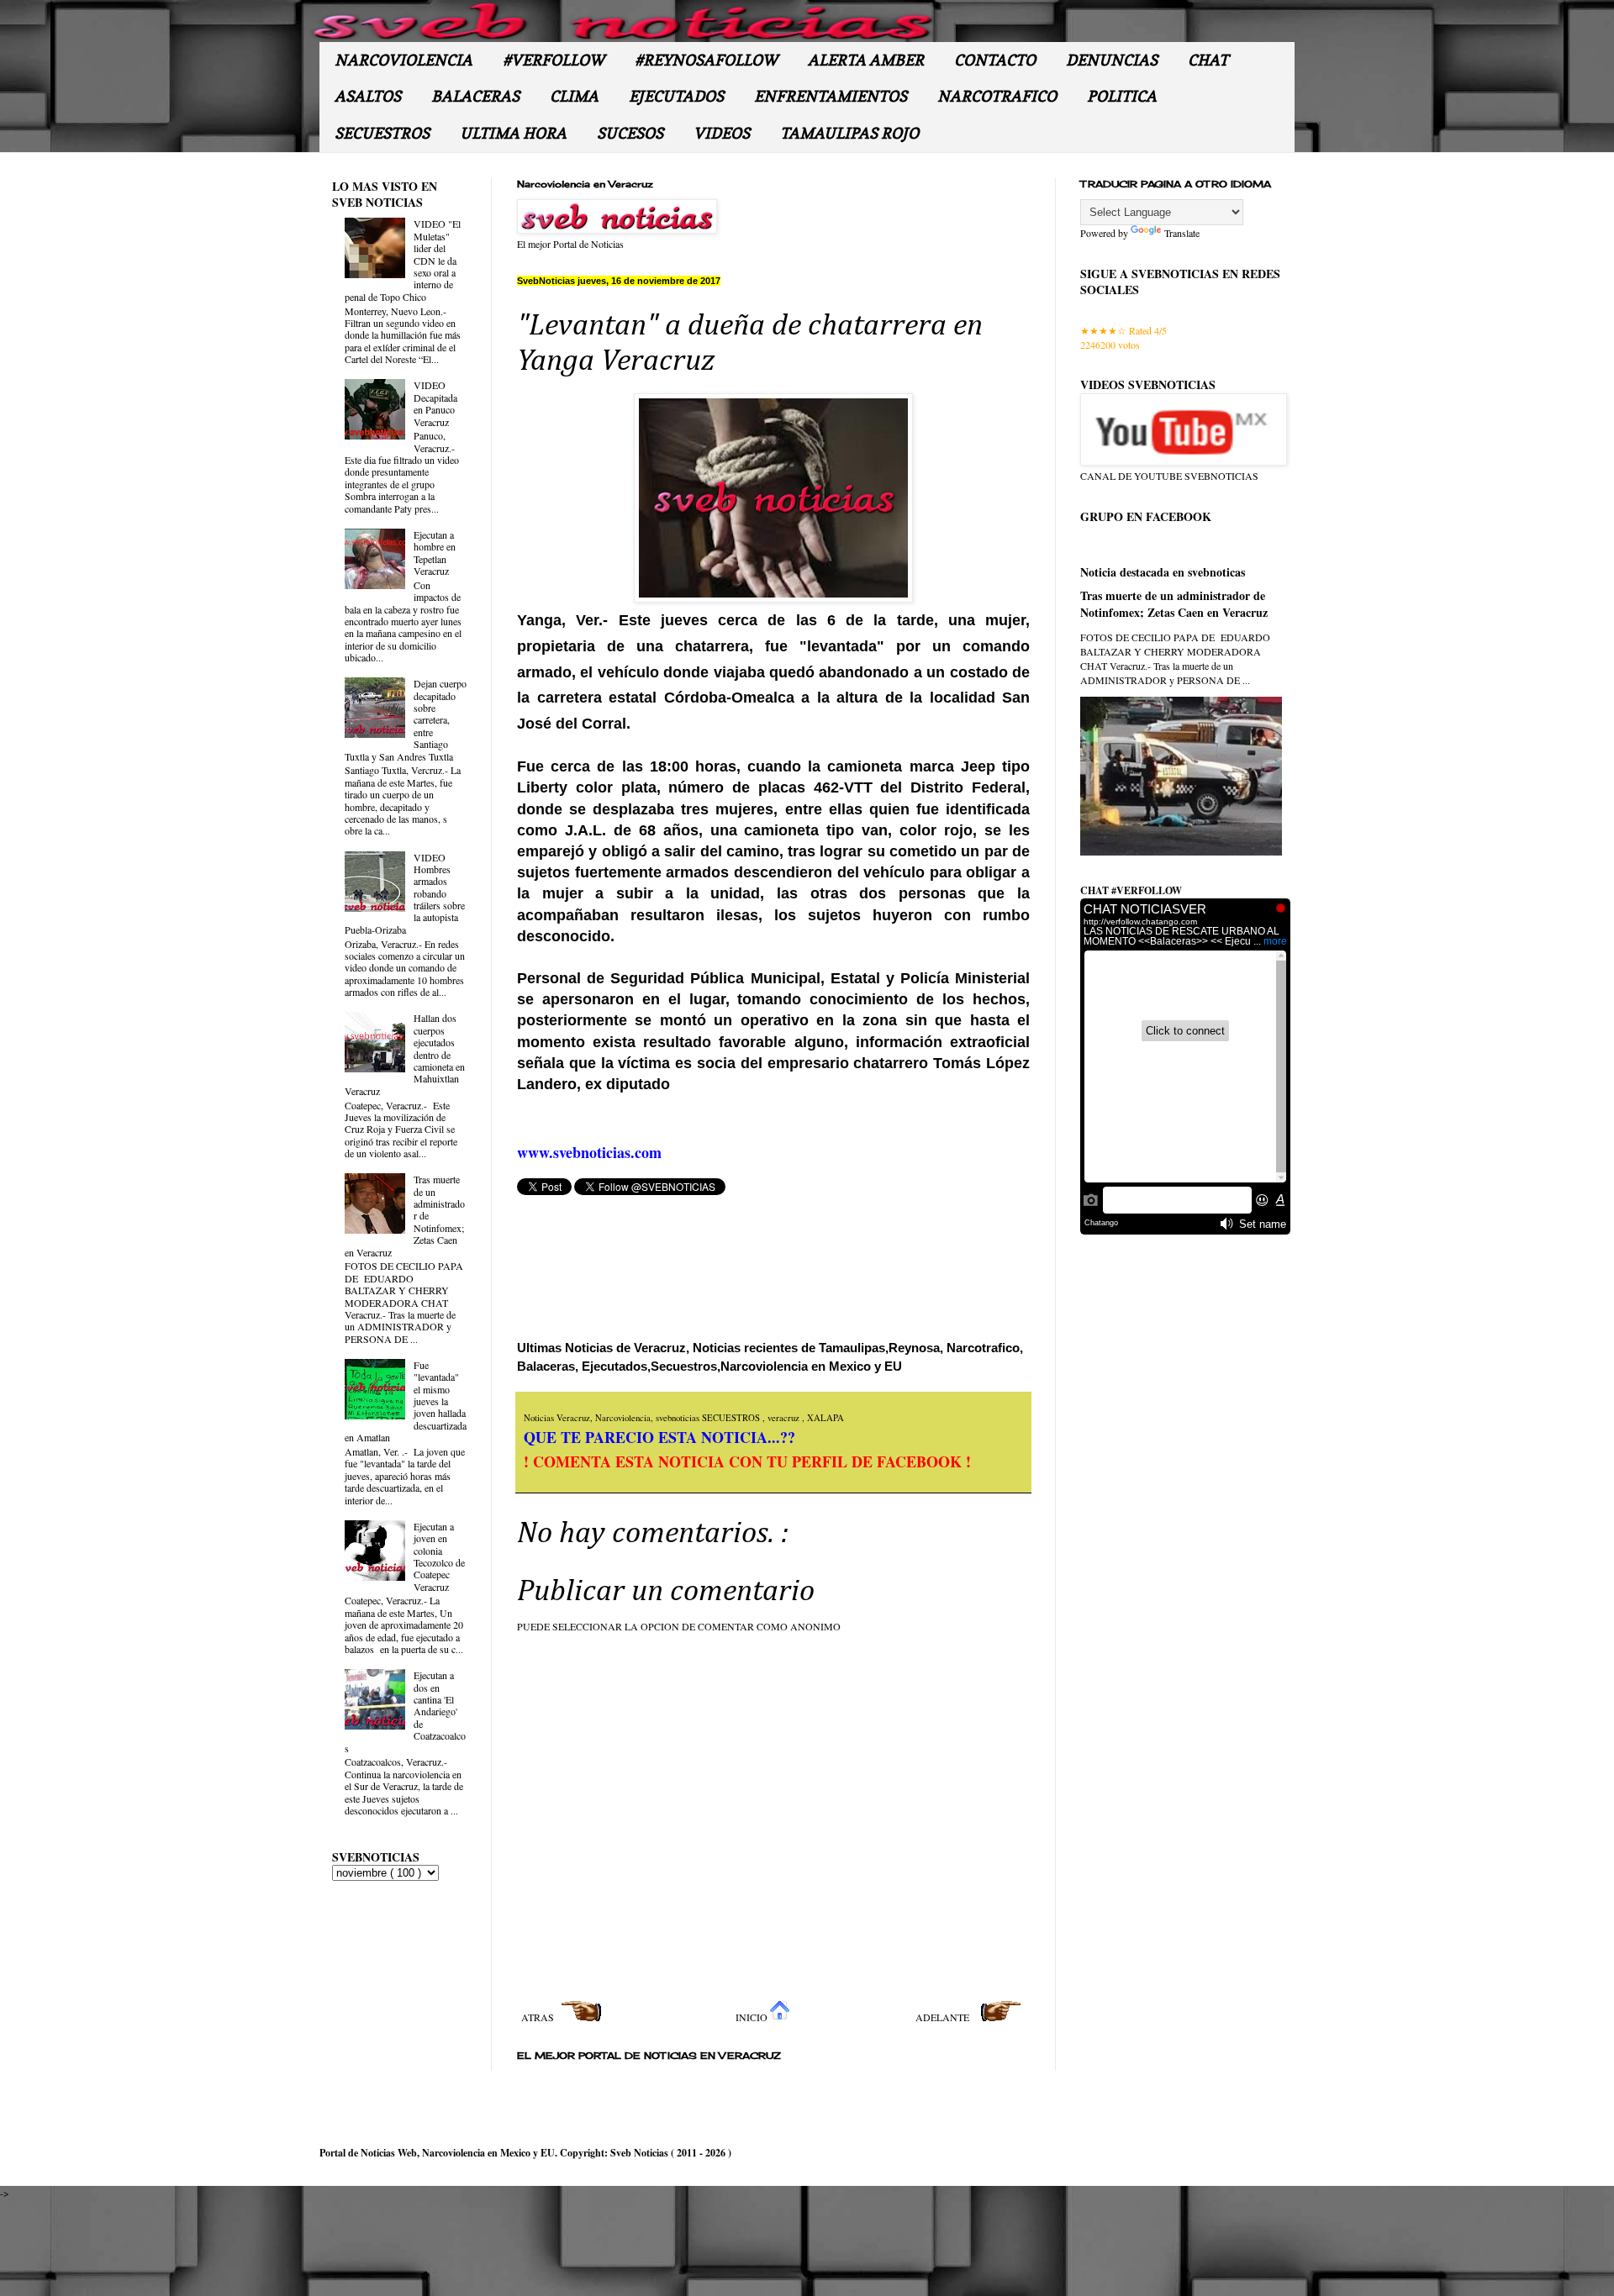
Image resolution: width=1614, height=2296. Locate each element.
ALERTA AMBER (866, 60)
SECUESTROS (382, 133)
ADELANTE (944, 2017)
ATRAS (539, 2017)
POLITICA (1122, 96)
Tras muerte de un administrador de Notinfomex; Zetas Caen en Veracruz (1174, 604)
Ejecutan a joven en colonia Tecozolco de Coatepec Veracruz (439, 1556)
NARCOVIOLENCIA (403, 60)
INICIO (753, 2017)
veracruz (785, 1418)
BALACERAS (475, 96)
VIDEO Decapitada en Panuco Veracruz (435, 403)
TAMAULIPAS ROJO (849, 133)
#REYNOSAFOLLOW (706, 60)
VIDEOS (722, 133)
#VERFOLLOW (554, 60)
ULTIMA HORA (513, 133)
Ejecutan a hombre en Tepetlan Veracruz (435, 553)
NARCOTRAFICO (997, 96)
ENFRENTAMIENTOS (831, 96)
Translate (1182, 233)
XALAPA (825, 1418)
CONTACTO (995, 60)
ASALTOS (368, 96)
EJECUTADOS (676, 96)
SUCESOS (630, 133)
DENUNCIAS (1112, 60)
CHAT (1208, 60)
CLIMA (574, 96)
